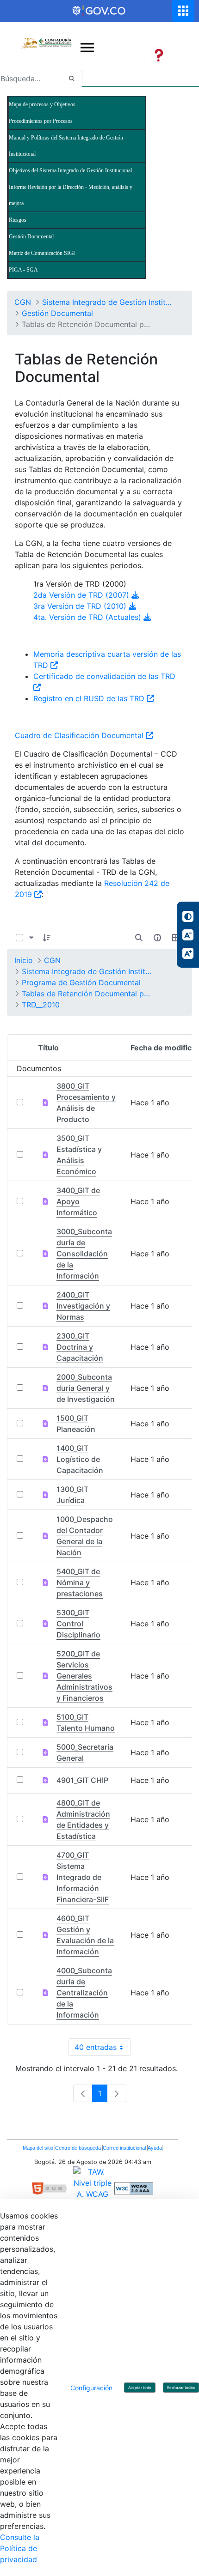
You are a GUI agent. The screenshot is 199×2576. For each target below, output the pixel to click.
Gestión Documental (31, 236)
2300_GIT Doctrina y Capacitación (80, 1347)
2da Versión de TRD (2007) (82, 595)
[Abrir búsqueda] (139, 938)
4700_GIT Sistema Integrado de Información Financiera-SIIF (83, 1877)
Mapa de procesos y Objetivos (42, 104)
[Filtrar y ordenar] (31, 938)
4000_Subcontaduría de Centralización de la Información (84, 1993)
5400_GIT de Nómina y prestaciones (80, 1582)
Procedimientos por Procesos (41, 121)
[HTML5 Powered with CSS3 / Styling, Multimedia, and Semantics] (53, 2188)
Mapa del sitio (39, 2148)
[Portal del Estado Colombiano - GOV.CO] (99, 11)
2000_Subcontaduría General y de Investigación (86, 1388)
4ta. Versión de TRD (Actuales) (88, 617)
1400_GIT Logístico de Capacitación (80, 1459)
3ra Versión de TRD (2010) (81, 606)
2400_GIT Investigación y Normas (83, 1306)
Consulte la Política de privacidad (20, 2548)
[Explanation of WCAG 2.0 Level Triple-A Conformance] (134, 2188)
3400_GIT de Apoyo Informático (78, 1201)
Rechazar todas (181, 2388)
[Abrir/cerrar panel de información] (157, 938)
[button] (47, 938)
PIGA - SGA (23, 270)
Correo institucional (125, 2148)
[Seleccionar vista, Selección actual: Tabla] (176, 938)
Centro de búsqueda (79, 2148)
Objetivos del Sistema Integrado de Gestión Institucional (70, 170)
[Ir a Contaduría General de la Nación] (46, 36)
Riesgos (18, 220)
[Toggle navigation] (87, 48)
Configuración (91, 2388)
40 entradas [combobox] (103, 2049)
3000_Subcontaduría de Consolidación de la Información (84, 1254)
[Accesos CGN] (183, 11)
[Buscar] (72, 79)
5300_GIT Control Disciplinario (78, 1624)
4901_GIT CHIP (82, 1780)
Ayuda (155, 2148)
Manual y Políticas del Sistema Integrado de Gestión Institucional (66, 146)
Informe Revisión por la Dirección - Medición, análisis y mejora (71, 195)
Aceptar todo (140, 2388)
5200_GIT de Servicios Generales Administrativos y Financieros (84, 1676)
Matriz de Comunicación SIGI (42, 253)
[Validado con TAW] (94, 2188)
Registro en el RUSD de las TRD (90, 698)
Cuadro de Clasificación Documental (80, 735)
